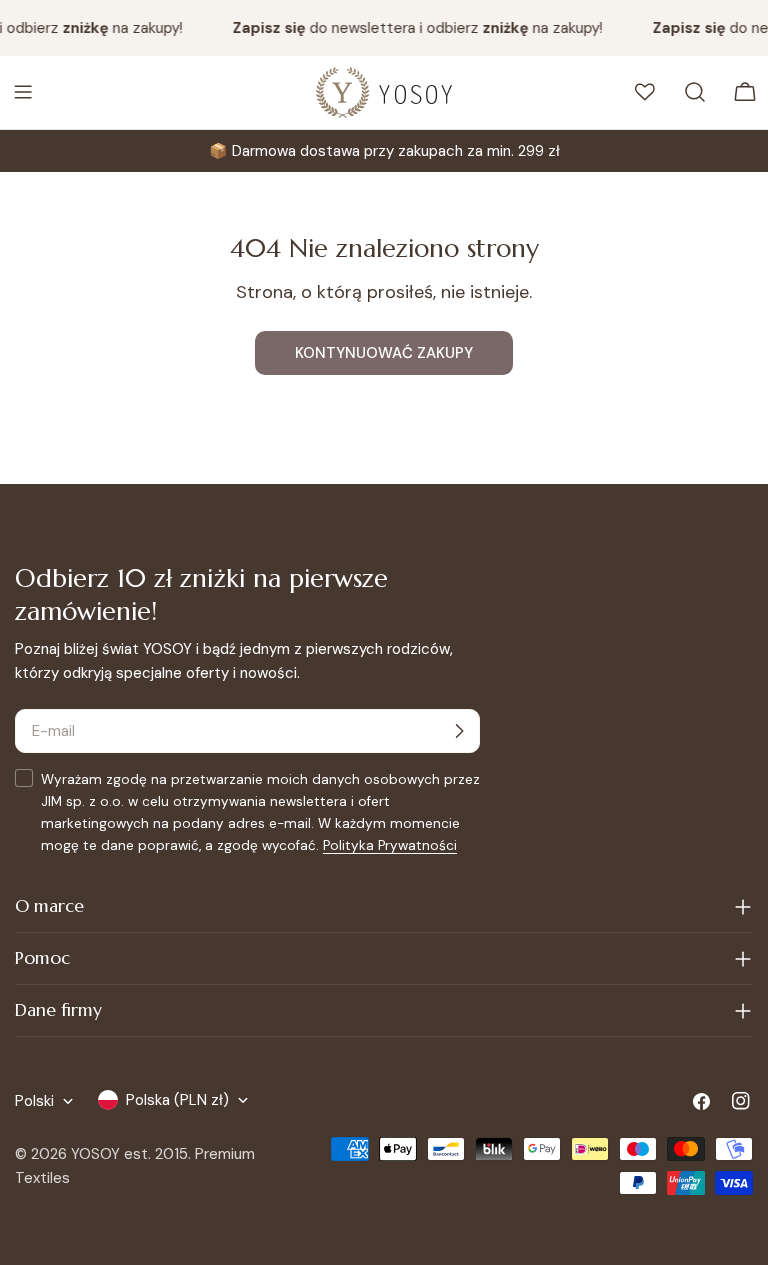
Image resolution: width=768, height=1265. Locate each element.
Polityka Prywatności (390, 845)
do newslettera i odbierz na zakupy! (414, 28)
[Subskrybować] (459, 731)
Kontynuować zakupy (384, 353)
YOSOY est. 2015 (129, 1154)
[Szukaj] (695, 92)
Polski (34, 1101)
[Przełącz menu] (23, 92)
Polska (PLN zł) (177, 1100)
